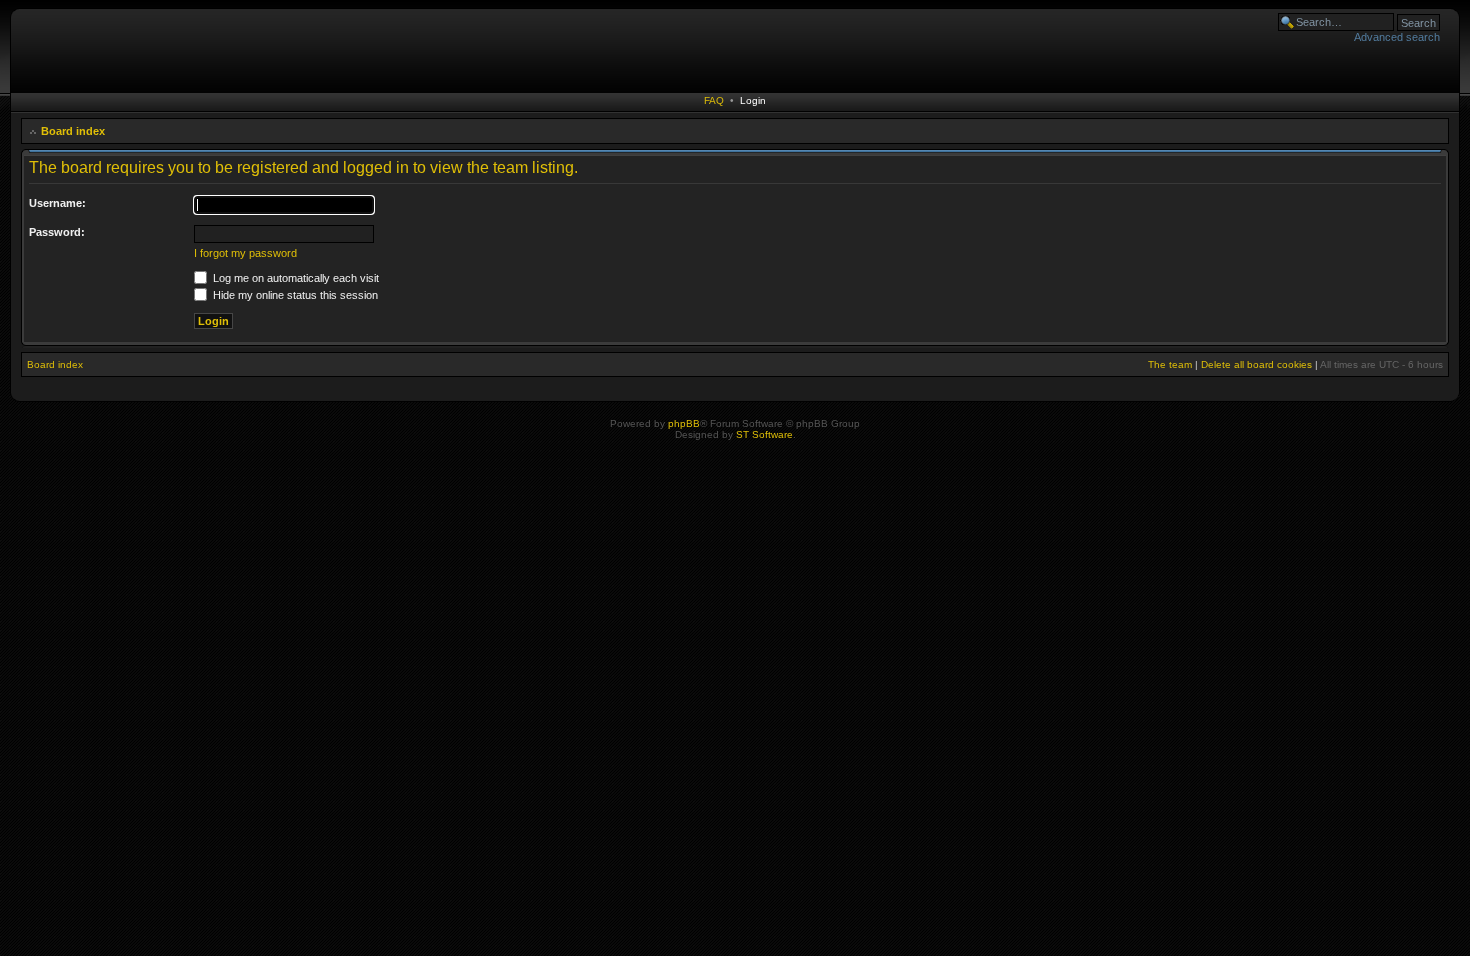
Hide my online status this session (294, 295)
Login (753, 100)
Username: (57, 203)
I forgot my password (245, 253)
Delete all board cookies (1256, 364)
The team (1170, 364)
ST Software (764, 434)
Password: (57, 232)
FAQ (714, 100)
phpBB (684, 423)
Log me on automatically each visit (294, 278)
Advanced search (1397, 37)
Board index (73, 131)
